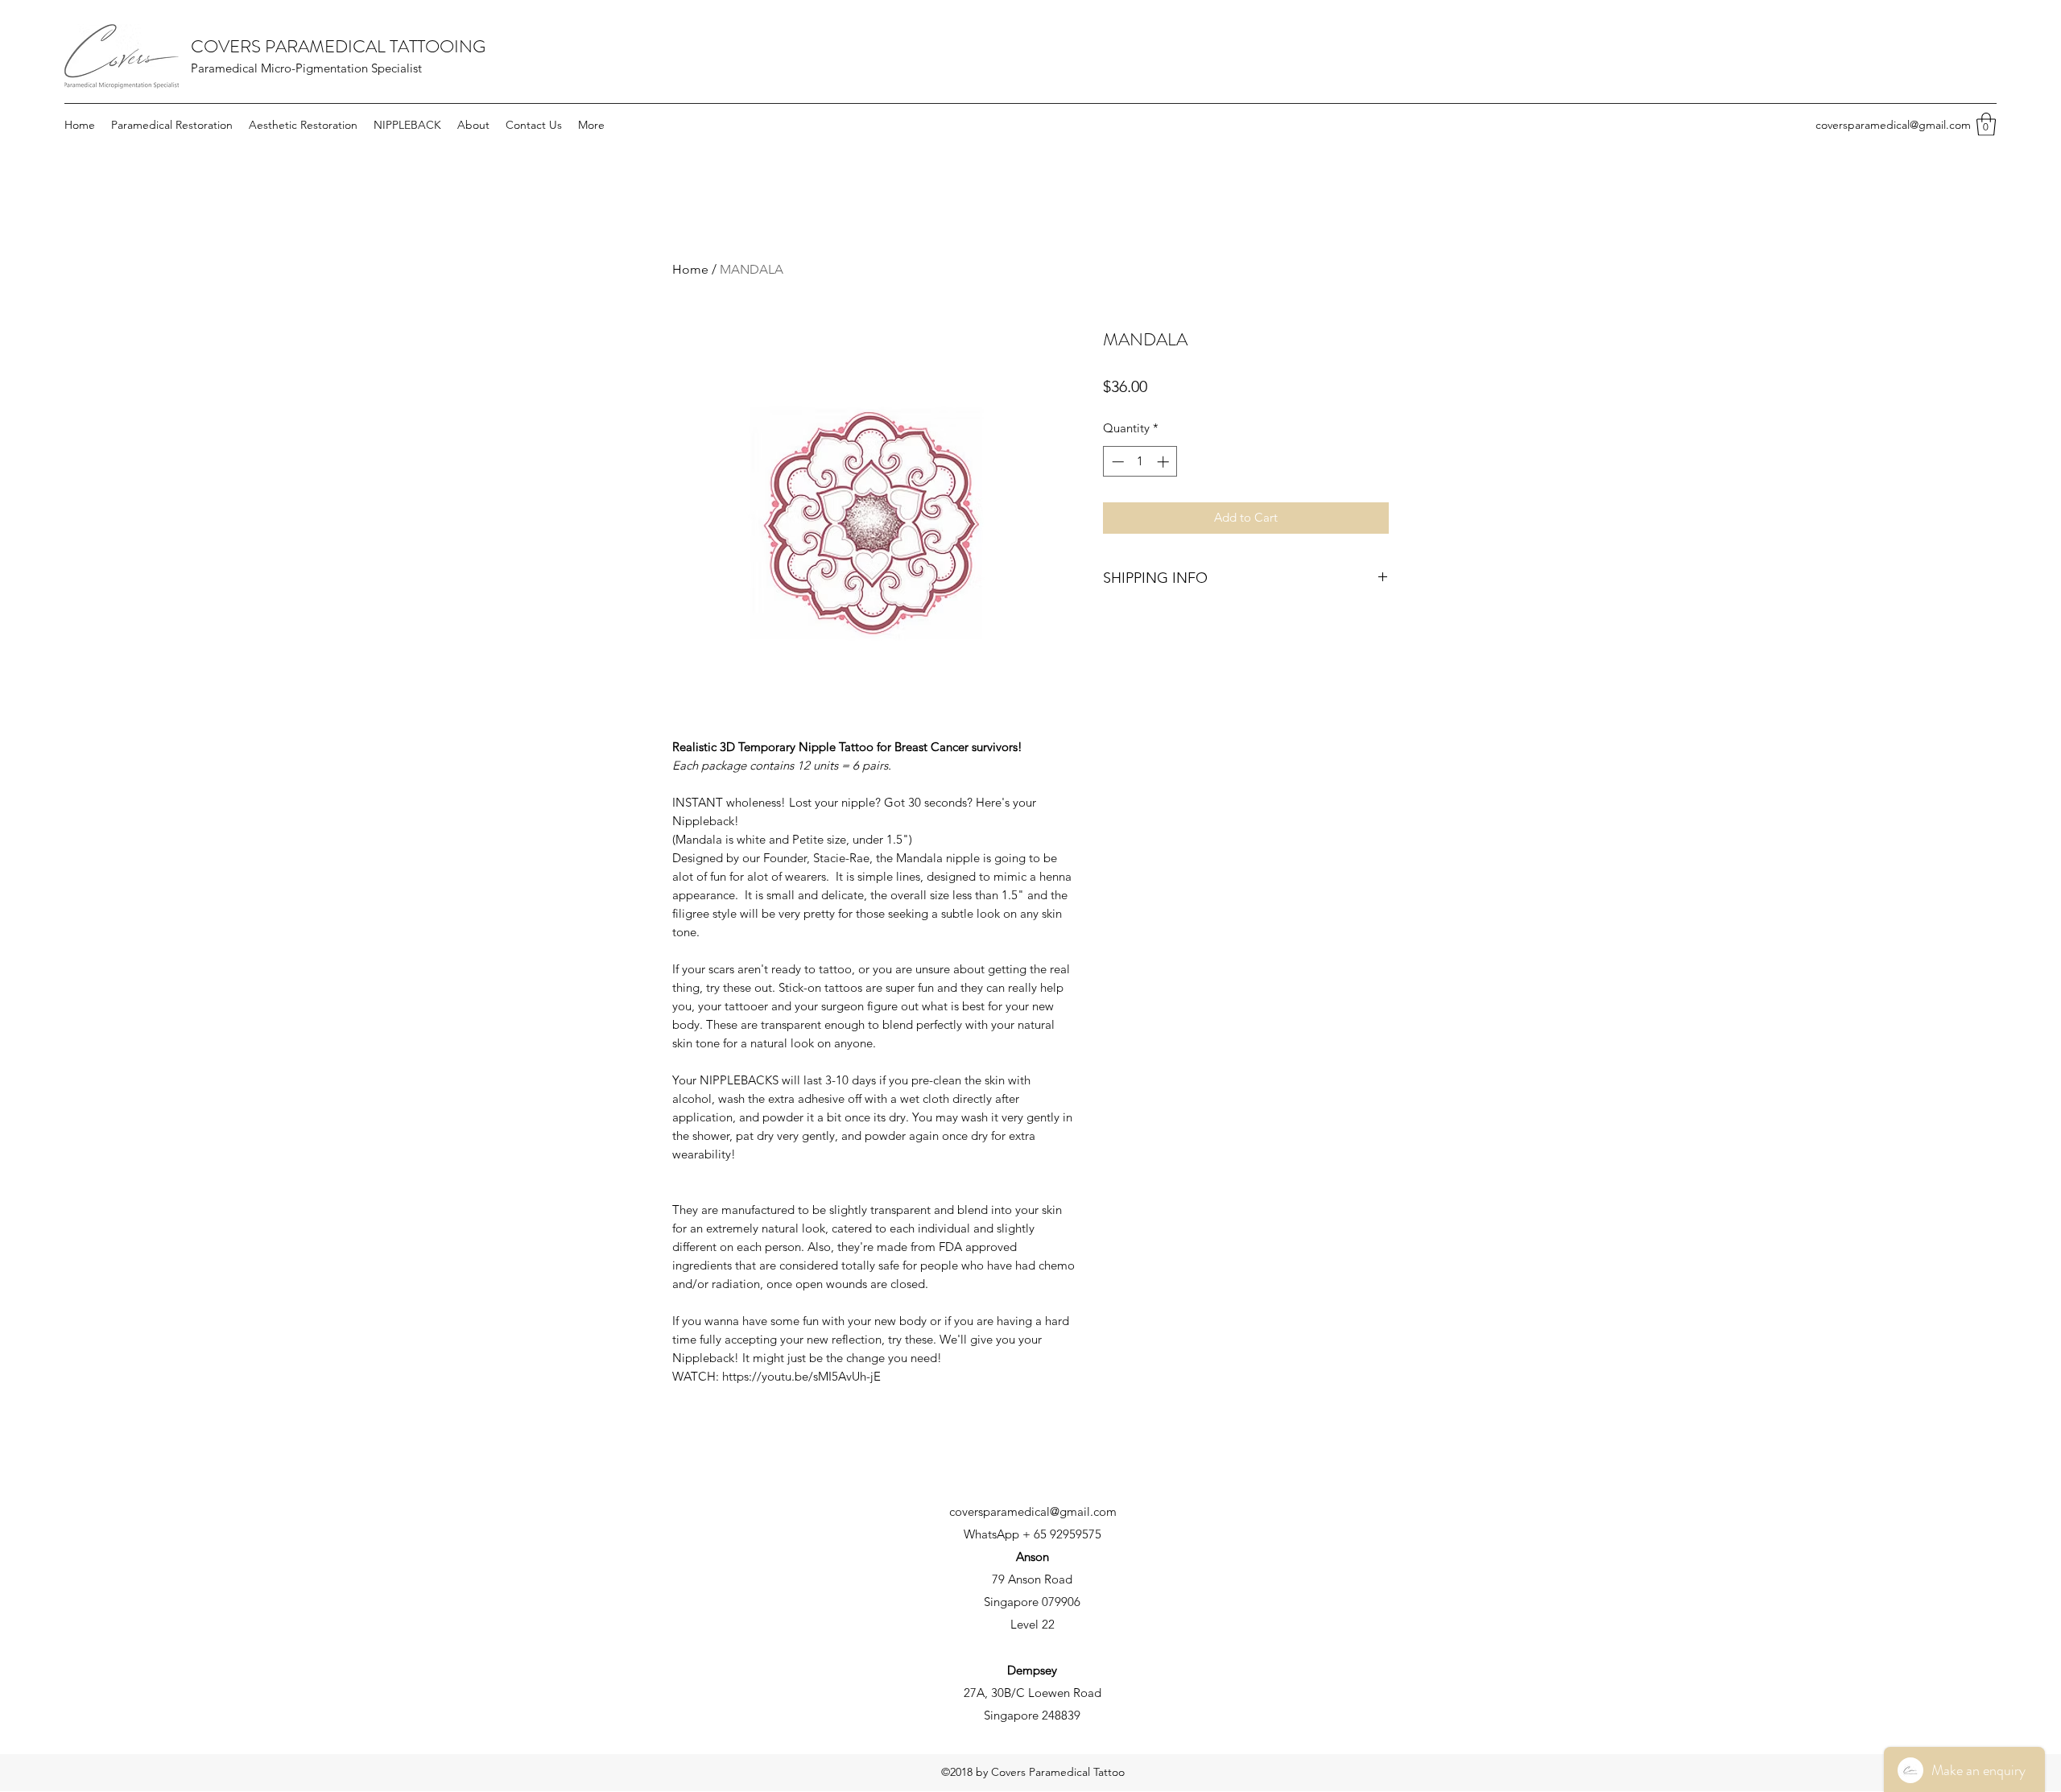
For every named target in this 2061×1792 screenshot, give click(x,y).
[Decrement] (1116, 462)
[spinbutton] (1140, 462)
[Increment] (1165, 462)
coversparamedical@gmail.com (1893, 125)
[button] (1986, 124)
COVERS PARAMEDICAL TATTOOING (338, 46)
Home (690, 269)
